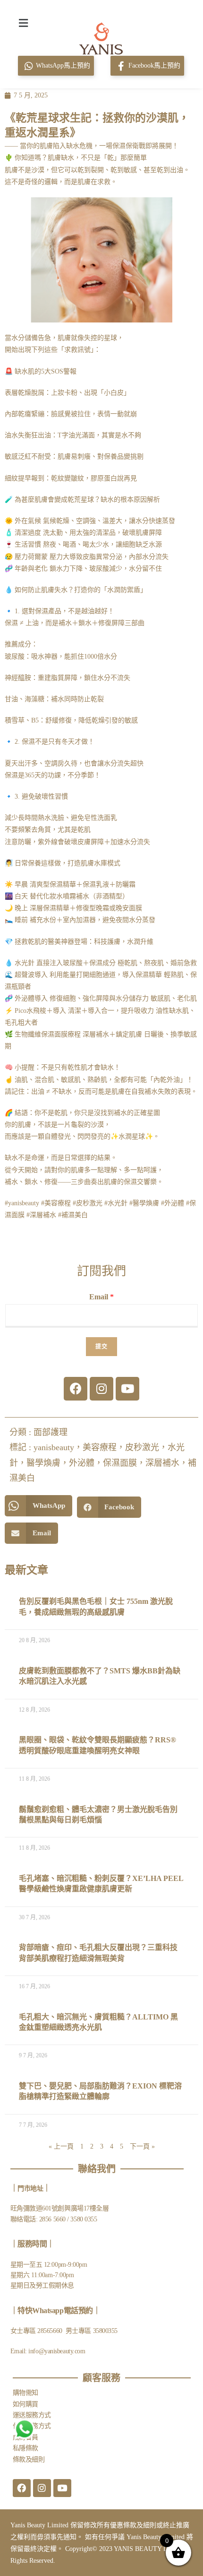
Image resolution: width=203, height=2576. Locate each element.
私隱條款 (25, 2448)
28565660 (51, 2331)
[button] (23, 23)
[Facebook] (76, 1389)
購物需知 (25, 2393)
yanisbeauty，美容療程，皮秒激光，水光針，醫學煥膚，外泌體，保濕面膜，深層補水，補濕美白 (103, 1463)
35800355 (105, 2331)
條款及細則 (29, 2459)
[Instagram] (101, 1389)
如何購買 (25, 2404)
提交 (101, 1347)
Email (101, 1297)
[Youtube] (127, 1389)
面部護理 (51, 1432)
